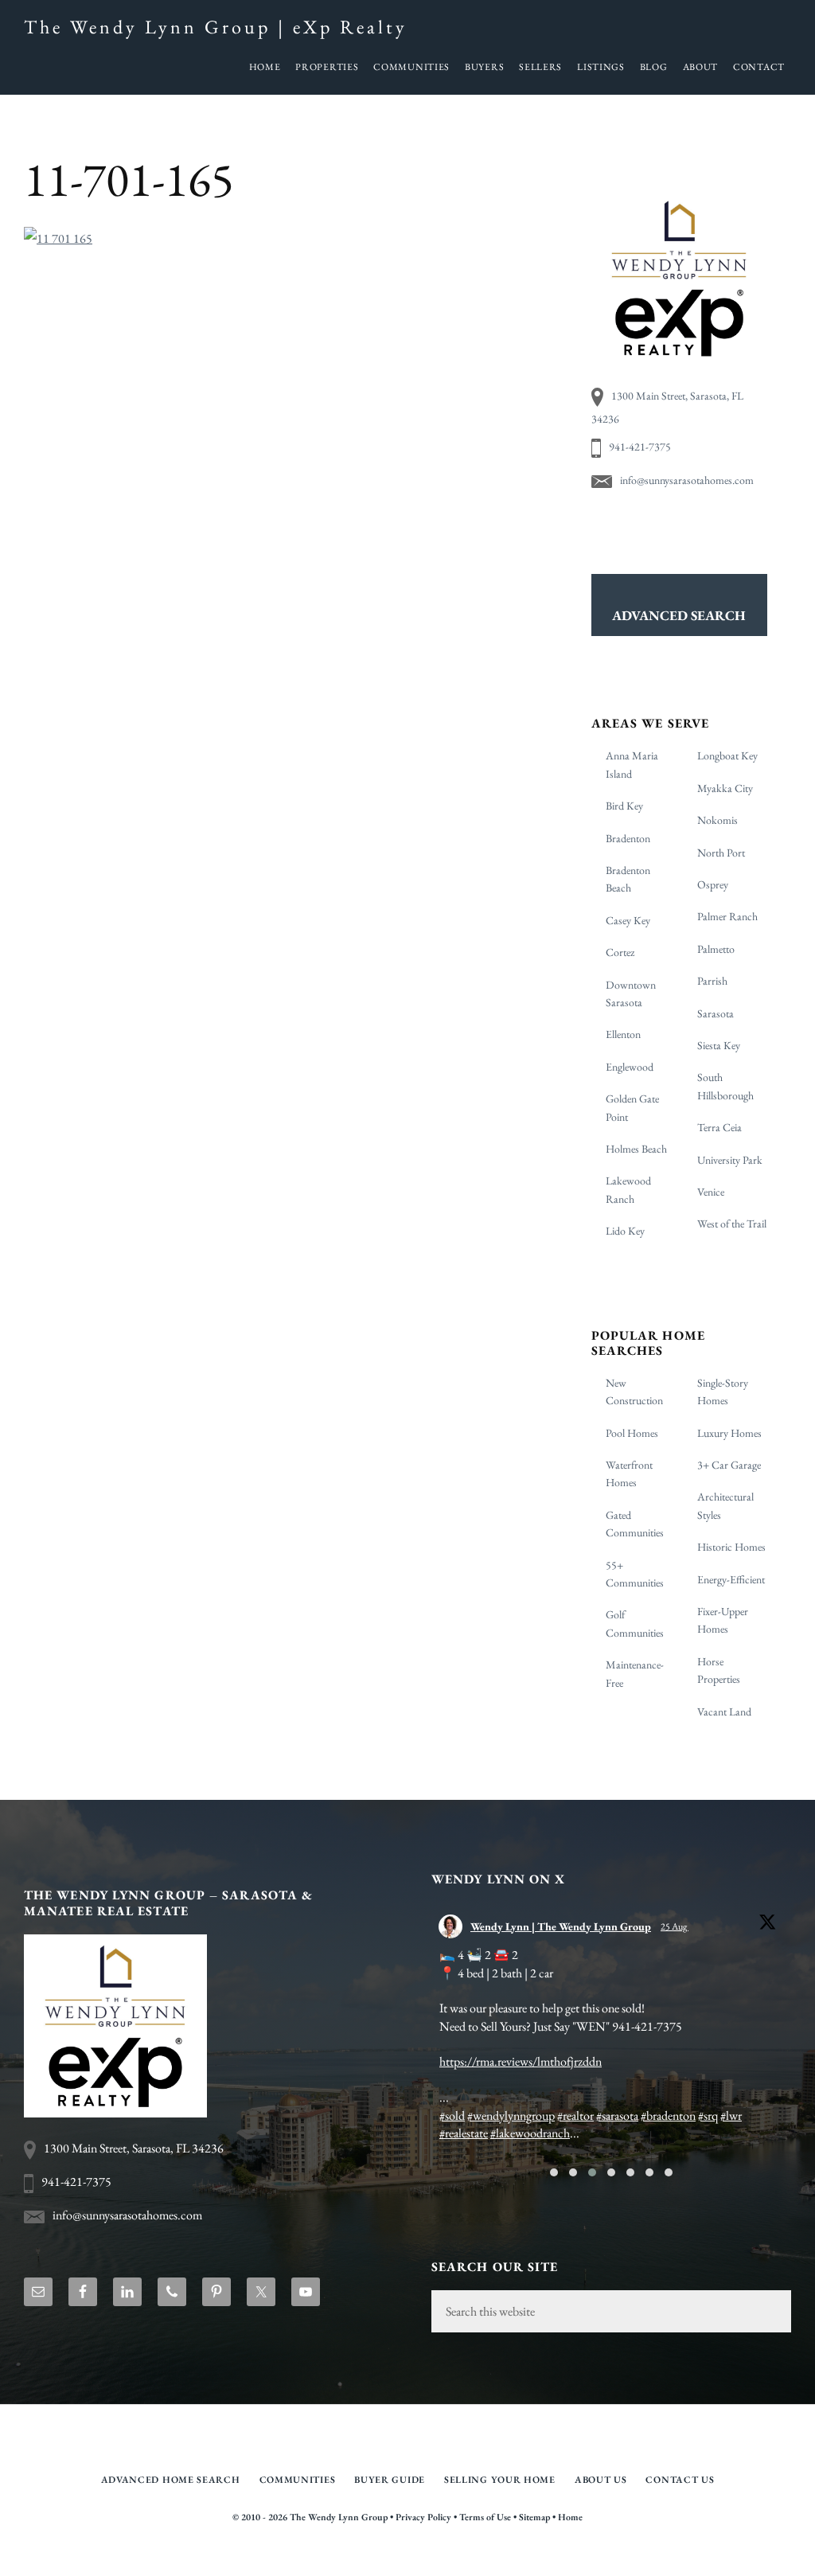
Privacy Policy (423, 2552)
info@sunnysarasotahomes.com (687, 480)
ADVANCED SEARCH (679, 615)
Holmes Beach (636, 1149)
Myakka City (725, 788)
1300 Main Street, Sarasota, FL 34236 (134, 2166)
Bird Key (624, 806)
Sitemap (534, 2552)
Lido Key (625, 1231)
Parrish (712, 981)
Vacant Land (724, 1711)
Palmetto (716, 949)
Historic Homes (731, 1547)
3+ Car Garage (729, 1465)
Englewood (630, 1067)
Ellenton (623, 1034)
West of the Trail (732, 1224)
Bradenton (628, 838)
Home (570, 2552)
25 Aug (675, 1926)
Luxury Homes (729, 1433)
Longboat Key (727, 755)
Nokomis (718, 820)
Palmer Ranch (727, 916)
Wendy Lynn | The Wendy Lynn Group (561, 1926)
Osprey (713, 884)
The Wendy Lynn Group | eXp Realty (216, 27)
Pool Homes (632, 1433)
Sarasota (716, 1013)
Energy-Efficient (731, 1579)
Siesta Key (719, 1045)
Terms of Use (485, 2552)
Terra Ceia (719, 1127)
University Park (730, 1160)
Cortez (620, 952)
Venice (711, 1192)
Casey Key (628, 920)
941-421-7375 (640, 447)
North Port (721, 853)
